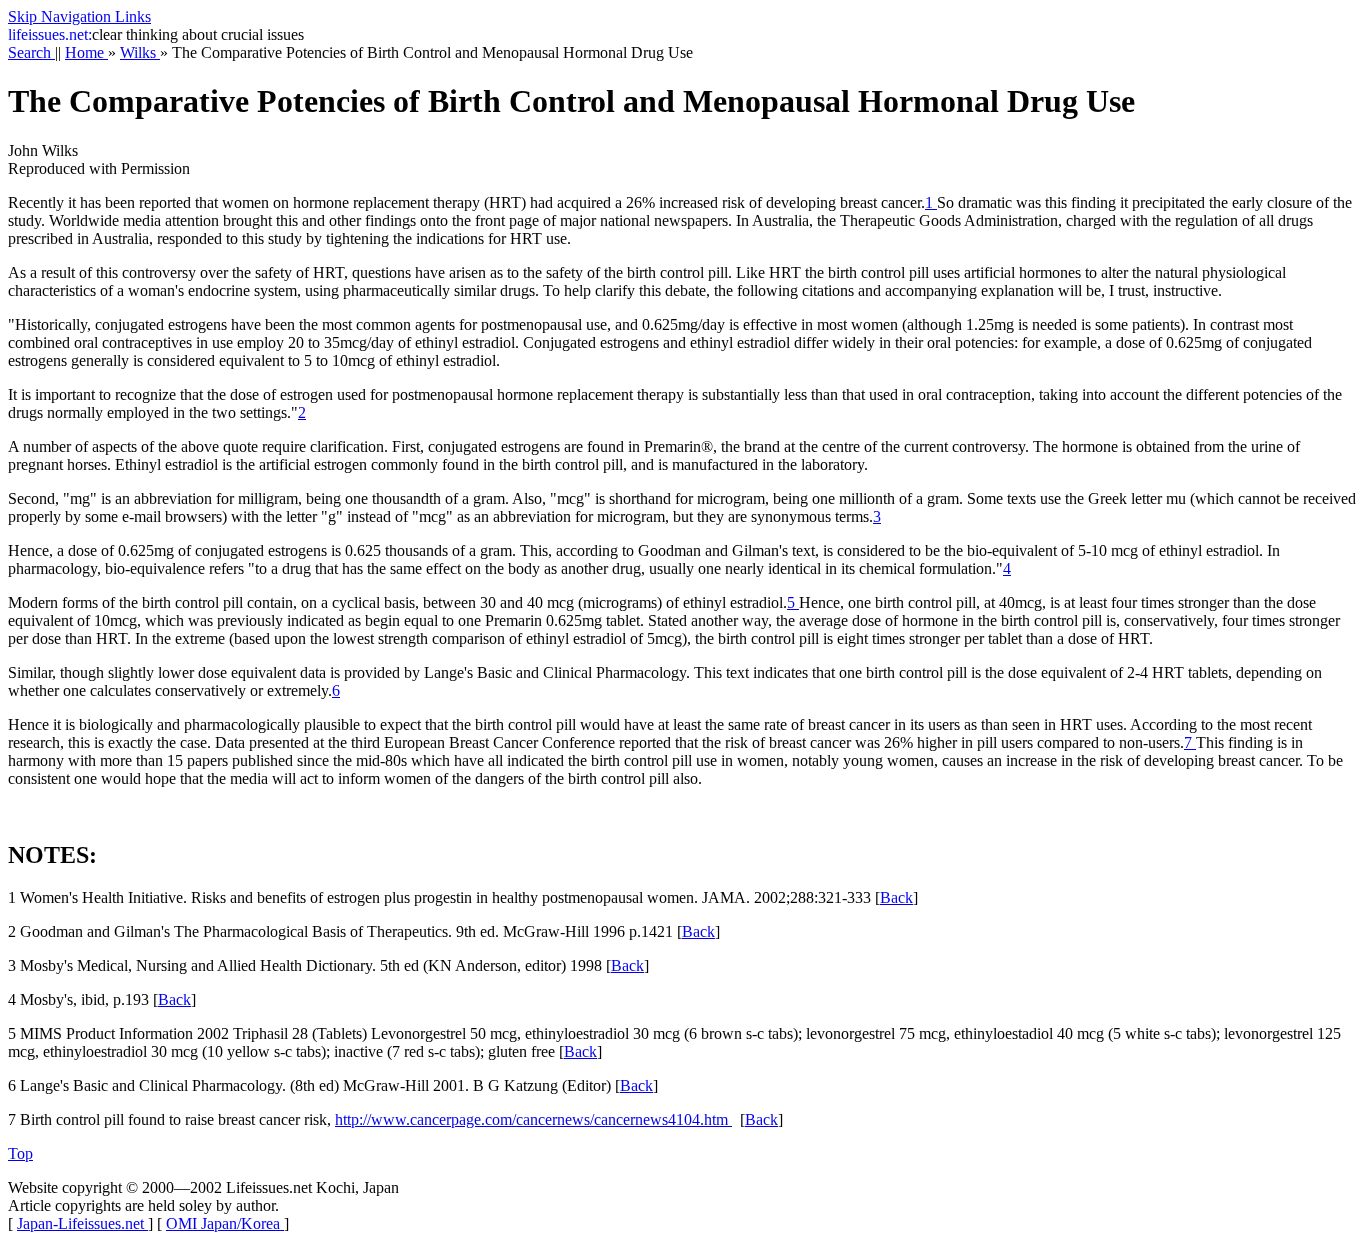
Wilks (140, 52)
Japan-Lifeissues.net (82, 1223)
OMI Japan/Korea (225, 1223)
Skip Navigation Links (79, 16)
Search (31, 52)
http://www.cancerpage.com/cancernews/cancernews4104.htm (533, 1119)
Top (20, 1153)
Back (896, 897)
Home (86, 52)
